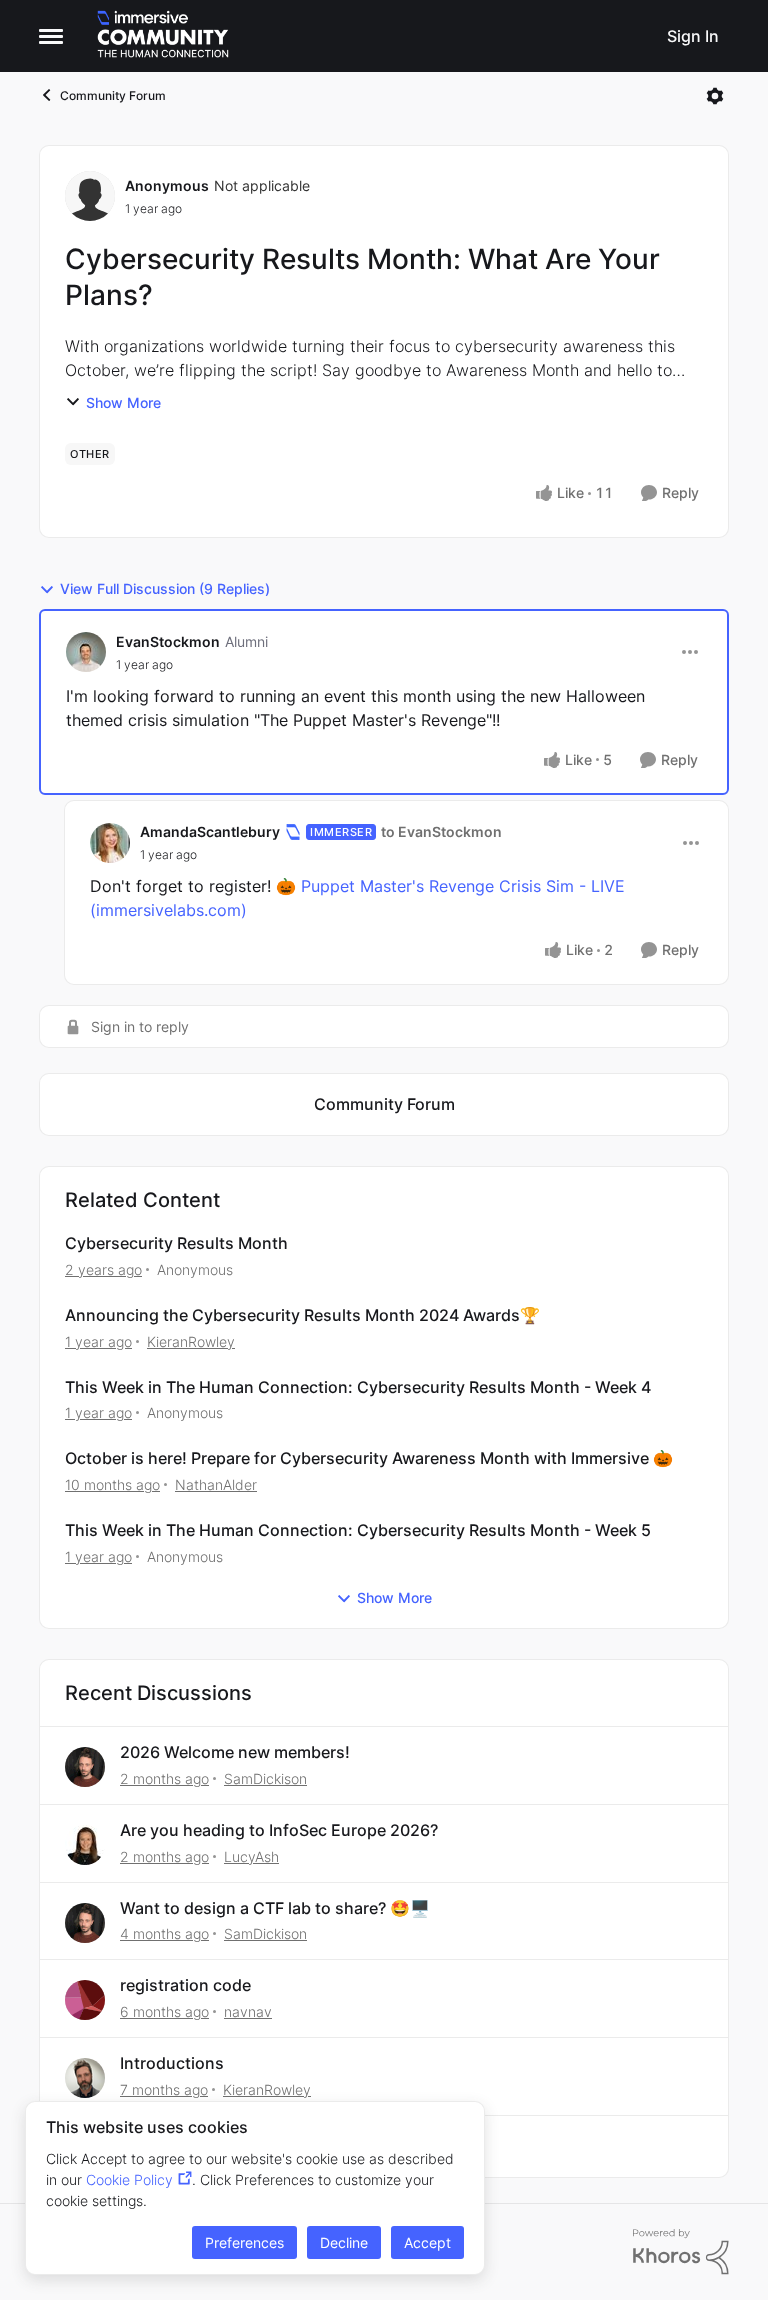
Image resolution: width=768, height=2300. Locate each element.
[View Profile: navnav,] (85, 2000)
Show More (123, 402)
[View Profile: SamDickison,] (85, 1767)
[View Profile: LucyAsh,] (85, 1845)
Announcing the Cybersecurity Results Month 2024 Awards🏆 (302, 1315)
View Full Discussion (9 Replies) (165, 588)
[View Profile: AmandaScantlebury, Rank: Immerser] (110, 843)
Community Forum (113, 95)
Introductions (172, 2063)
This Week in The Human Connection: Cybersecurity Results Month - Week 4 (358, 1387)
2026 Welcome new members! (235, 1752)
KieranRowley (191, 1341)
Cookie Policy (129, 2179)
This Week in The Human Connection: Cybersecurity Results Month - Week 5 (358, 1530)
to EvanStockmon (441, 831)
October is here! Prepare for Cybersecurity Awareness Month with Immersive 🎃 (369, 1458)
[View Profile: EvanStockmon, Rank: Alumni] (86, 652)
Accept (427, 2242)
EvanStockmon (168, 641)
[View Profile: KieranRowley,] (85, 2078)
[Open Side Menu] (51, 36)
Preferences (244, 2242)
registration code (185, 1985)
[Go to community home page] (163, 36)
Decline (344, 2242)
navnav (248, 2011)
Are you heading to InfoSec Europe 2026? (279, 1830)
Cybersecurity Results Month (176, 1243)
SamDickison (265, 1778)
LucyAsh (251, 1856)
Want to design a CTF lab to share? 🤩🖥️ (275, 1908)
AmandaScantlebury (210, 831)
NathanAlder (216, 1484)
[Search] (639, 36)
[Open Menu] (715, 96)
